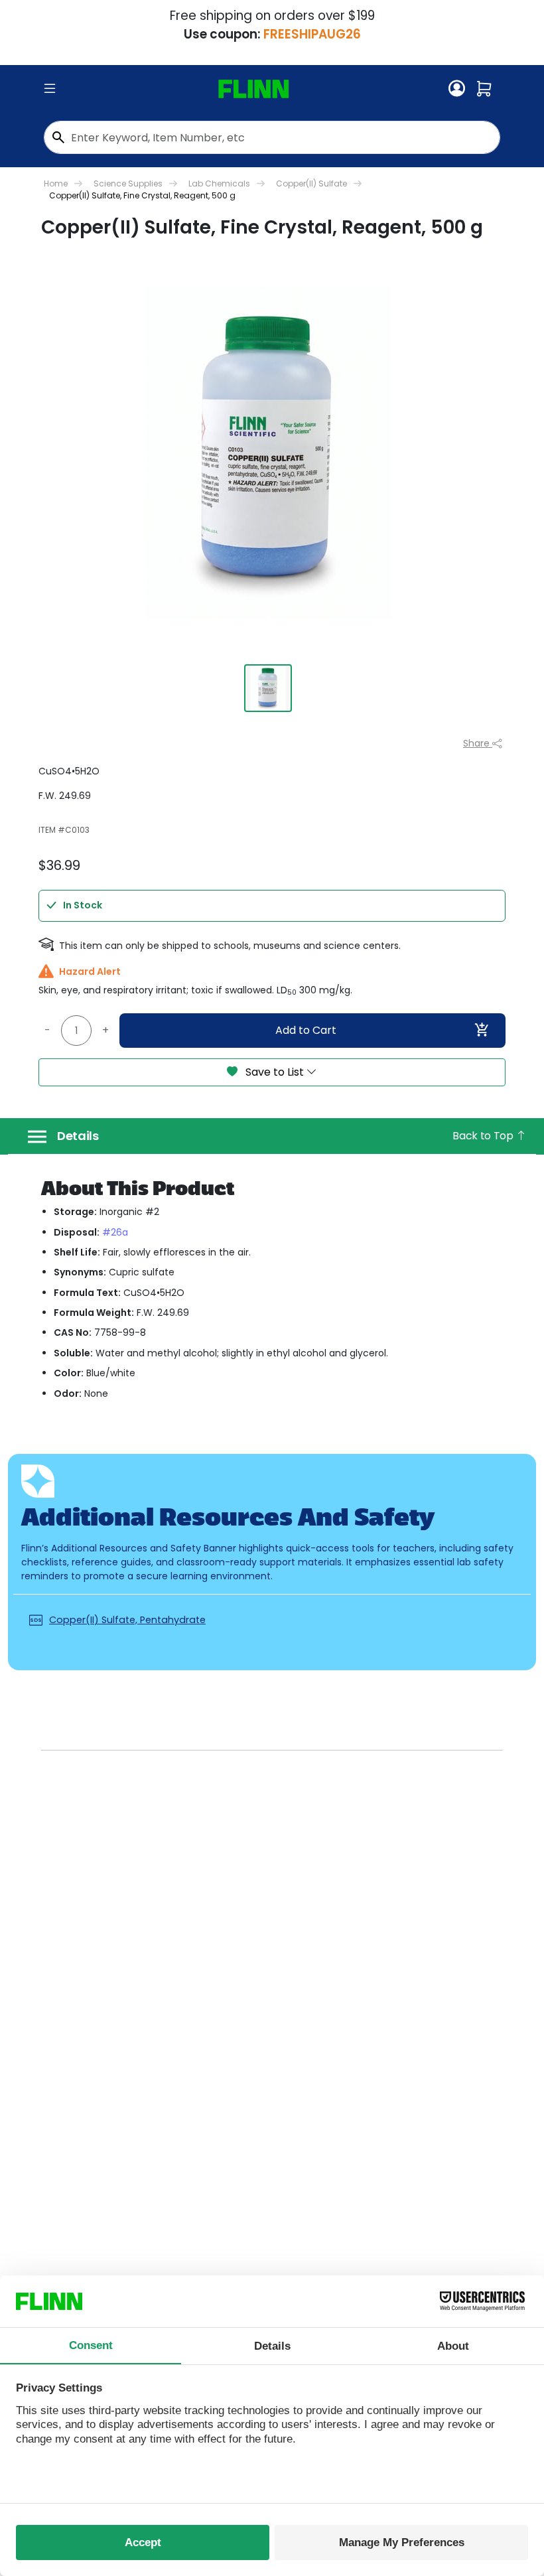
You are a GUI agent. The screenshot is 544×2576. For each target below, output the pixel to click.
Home (56, 183)
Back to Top (484, 1136)
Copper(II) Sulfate (311, 183)
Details (78, 1136)
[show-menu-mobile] (50, 89)
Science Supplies (128, 183)
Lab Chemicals (219, 183)
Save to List (275, 1072)
